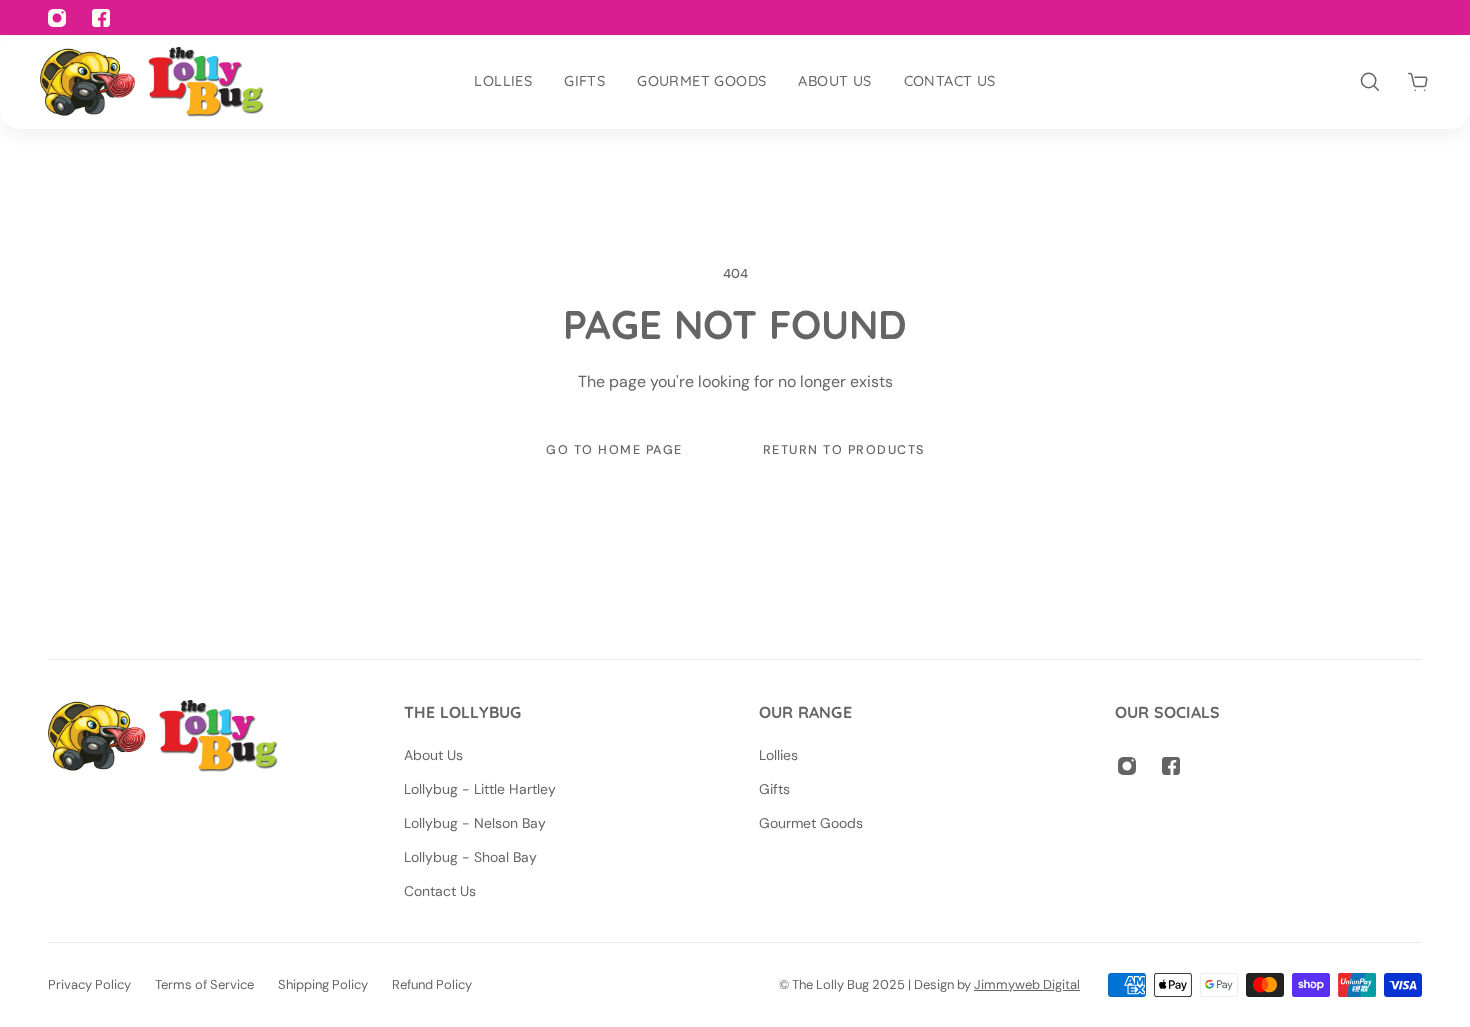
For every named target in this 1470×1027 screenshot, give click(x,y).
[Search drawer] (1370, 82)
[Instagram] (1127, 766)
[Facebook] (1171, 766)
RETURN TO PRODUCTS (843, 450)
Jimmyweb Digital (1027, 984)
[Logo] (152, 82)
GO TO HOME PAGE (614, 450)
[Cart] (1418, 82)
